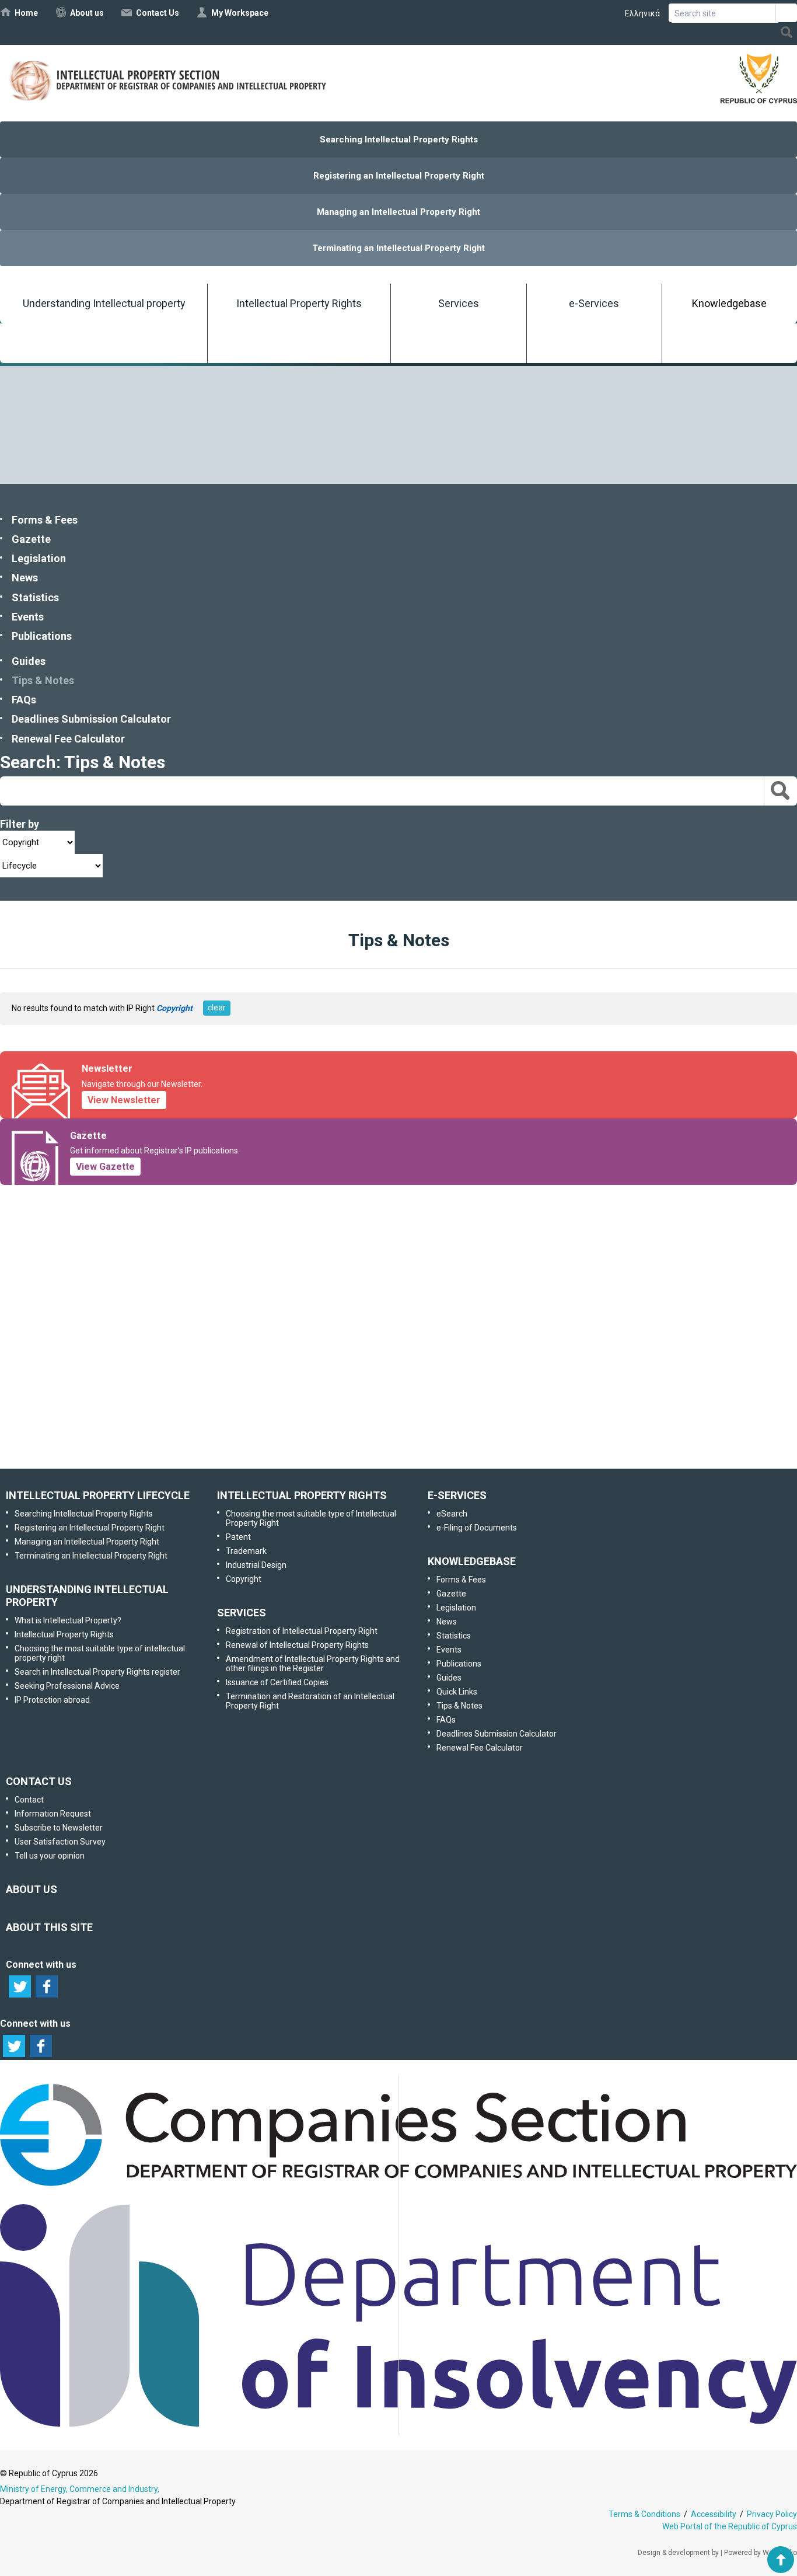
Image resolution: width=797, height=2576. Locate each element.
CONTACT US (39, 1781)
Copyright (244, 1579)
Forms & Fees (45, 520)
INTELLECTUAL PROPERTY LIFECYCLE (98, 1495)
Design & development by (678, 2553)
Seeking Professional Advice (67, 1686)
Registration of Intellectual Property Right (302, 1631)
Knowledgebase (729, 303)
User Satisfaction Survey (409, 1376)
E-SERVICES (457, 1495)
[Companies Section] (398, 2187)
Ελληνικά (642, 13)
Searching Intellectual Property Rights (399, 140)
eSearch (452, 1514)
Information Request (396, 1254)
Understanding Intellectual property (104, 303)
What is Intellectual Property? (68, 1620)
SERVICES (242, 1613)
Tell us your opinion (416, 1438)
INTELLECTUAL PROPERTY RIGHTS (302, 1495)
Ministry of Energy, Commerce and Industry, (80, 2489)
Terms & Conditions (644, 2514)
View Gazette (105, 1167)
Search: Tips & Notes (83, 762)
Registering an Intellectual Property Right (399, 176)
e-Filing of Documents (477, 1528)
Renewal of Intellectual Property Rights (297, 1645)
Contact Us (158, 13)
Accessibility (714, 2514)
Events (28, 617)
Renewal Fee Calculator (68, 739)
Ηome (26, 13)
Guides (29, 661)
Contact (29, 1800)
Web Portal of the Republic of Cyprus (730, 2526)
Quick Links (457, 1692)
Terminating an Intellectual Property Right (398, 248)
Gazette (31, 539)
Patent (238, 1537)
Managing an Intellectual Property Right (398, 212)
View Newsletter (124, 1100)
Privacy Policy (772, 2514)
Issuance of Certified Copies (277, 1682)
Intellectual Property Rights (299, 303)
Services (459, 303)
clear (217, 1008)
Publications (42, 636)
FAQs (24, 700)
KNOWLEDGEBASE (472, 1561)
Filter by (20, 824)
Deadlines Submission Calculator (91, 719)
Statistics (35, 597)
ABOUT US (32, 1889)
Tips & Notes (43, 680)
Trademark (246, 1551)
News (25, 578)
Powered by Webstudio (761, 2553)
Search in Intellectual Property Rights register (97, 1672)
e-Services (594, 303)
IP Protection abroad (52, 1700)
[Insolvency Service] (398, 2424)
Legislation (39, 558)
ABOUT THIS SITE (49, 1927)
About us (87, 13)
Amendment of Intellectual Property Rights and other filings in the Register (313, 1664)
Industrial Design (256, 1565)
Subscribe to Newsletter (398, 1315)
